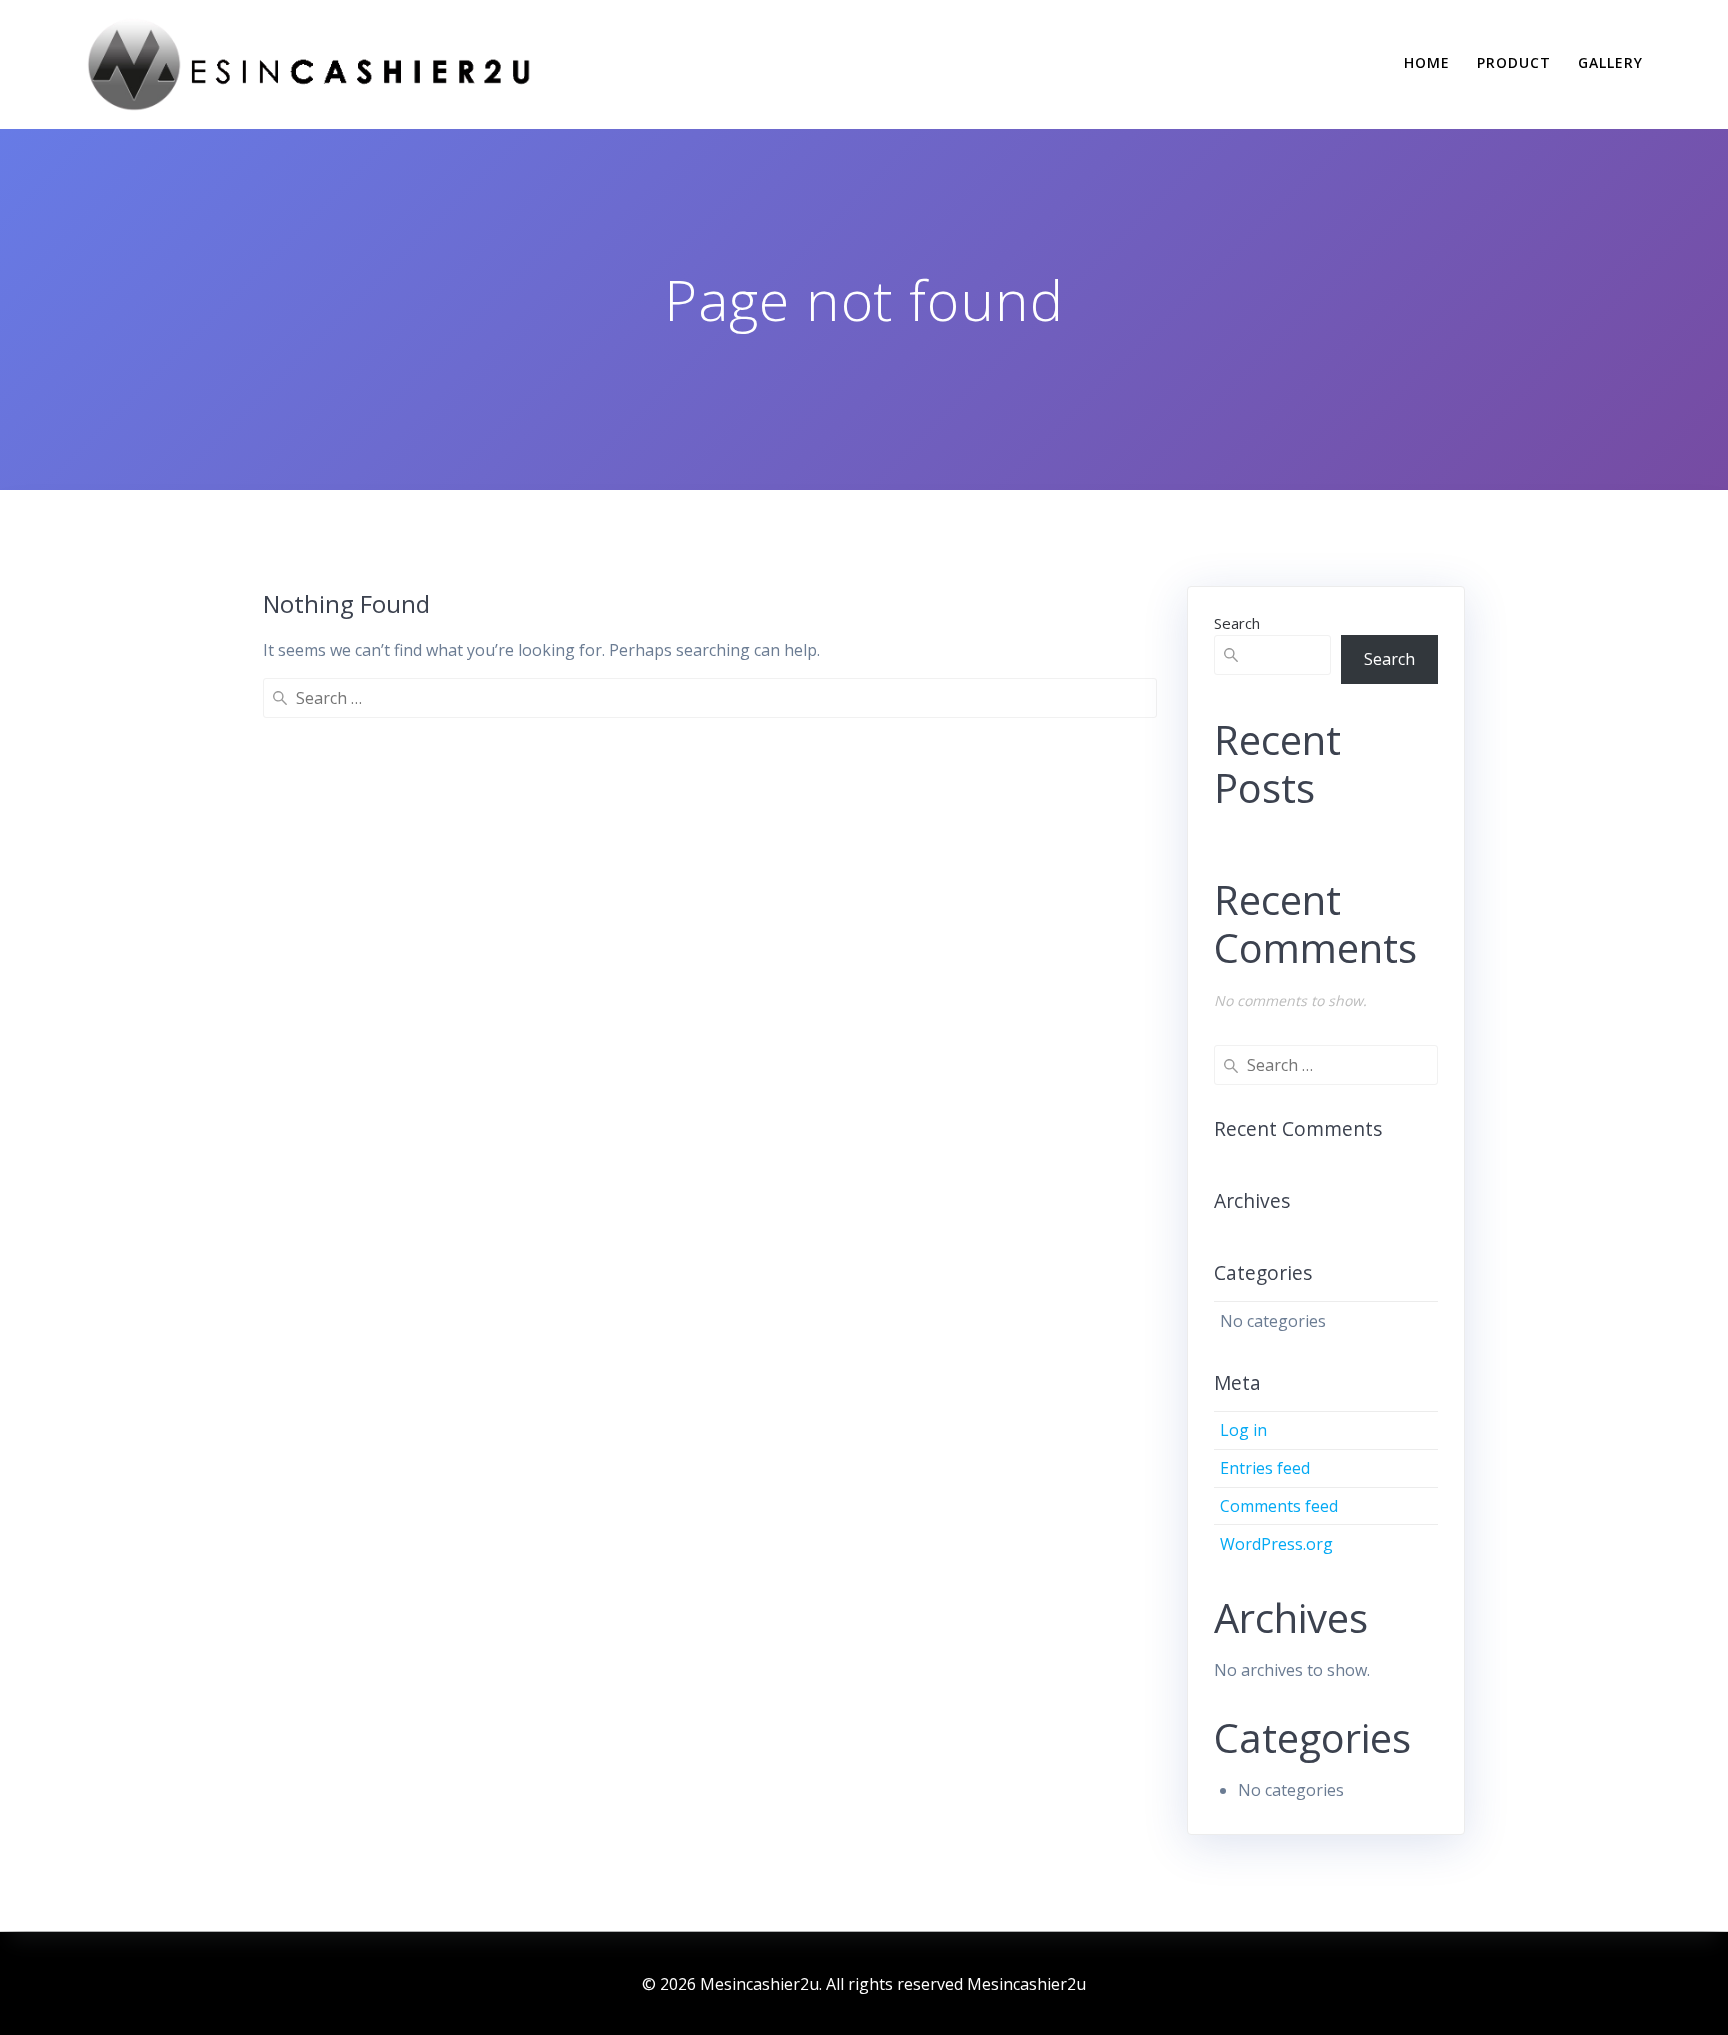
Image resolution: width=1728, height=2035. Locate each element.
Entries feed (1265, 1468)
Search (1237, 623)
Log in (1243, 1430)
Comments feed (1279, 1506)
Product (1514, 62)
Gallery (1610, 62)
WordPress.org (1276, 1544)
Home (1427, 62)
